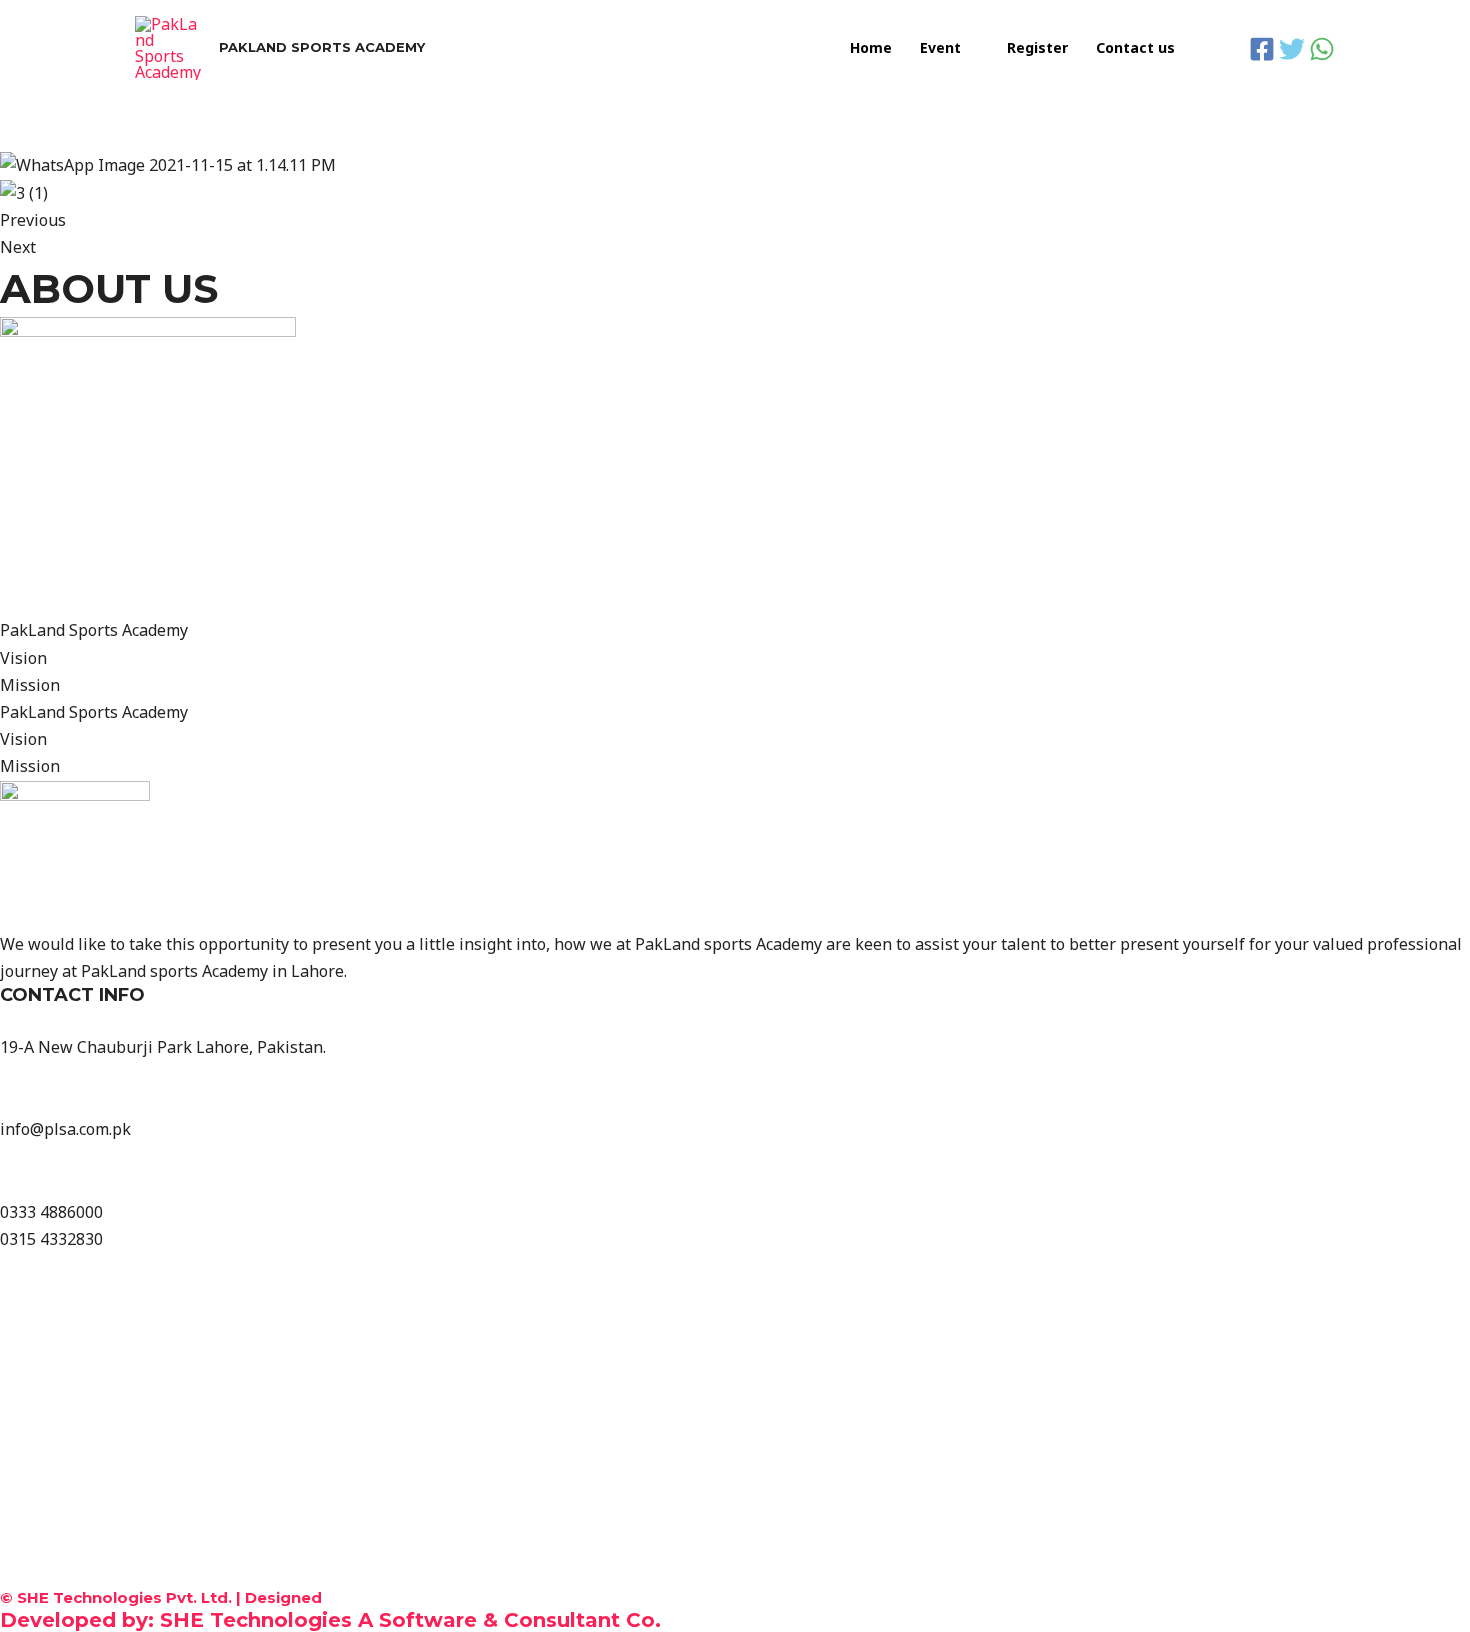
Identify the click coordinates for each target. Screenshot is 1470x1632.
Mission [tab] (30, 685)
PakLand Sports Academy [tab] (94, 630)
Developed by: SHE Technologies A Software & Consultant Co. (330, 1620)
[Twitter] (1292, 49)
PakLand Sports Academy (322, 47)
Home (871, 47)
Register (1037, 47)
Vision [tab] (23, 658)
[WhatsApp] (1322, 49)
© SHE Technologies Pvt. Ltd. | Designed (161, 1597)
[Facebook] (1262, 49)
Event (940, 47)
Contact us (1135, 47)
